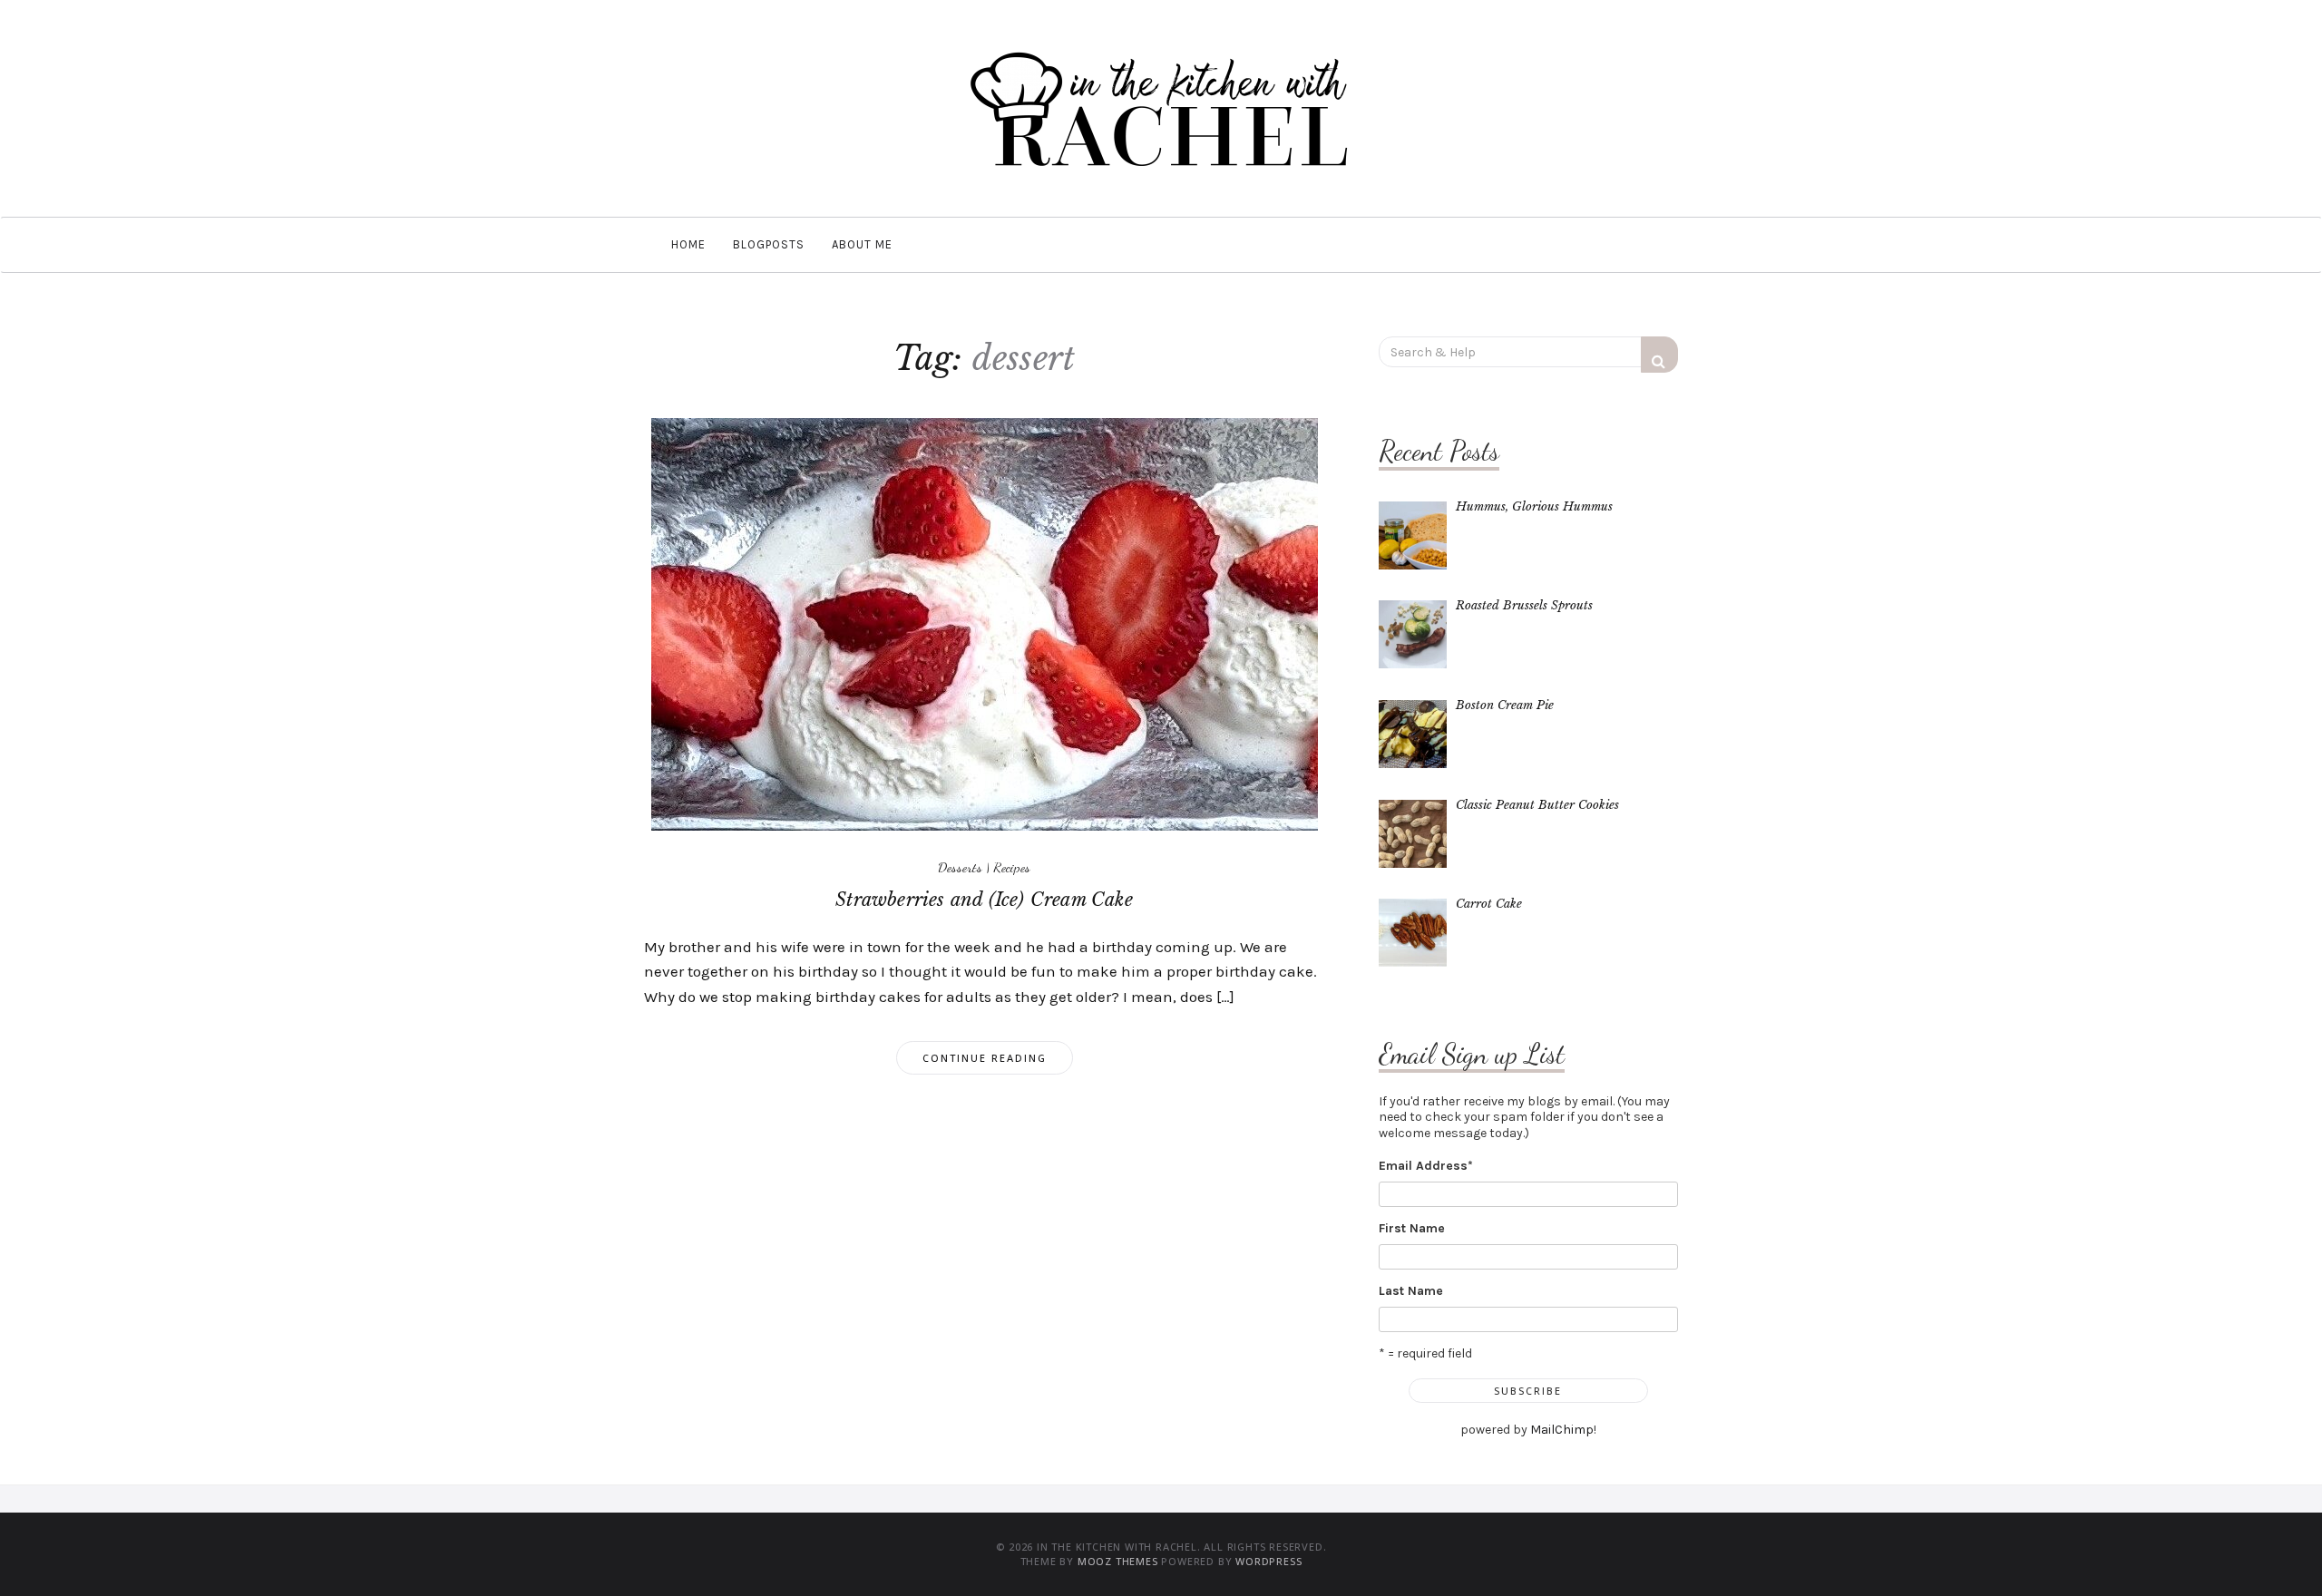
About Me (862, 244)
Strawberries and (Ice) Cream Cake (984, 900)
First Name (1412, 1228)
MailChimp (1562, 1430)
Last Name (1411, 1291)
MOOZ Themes (1118, 1561)
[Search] (1659, 355)
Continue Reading (985, 1058)
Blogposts (769, 244)
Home (688, 244)
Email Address (1426, 1166)
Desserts (960, 867)
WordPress (1268, 1561)
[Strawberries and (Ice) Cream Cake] (985, 623)
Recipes (1012, 867)
